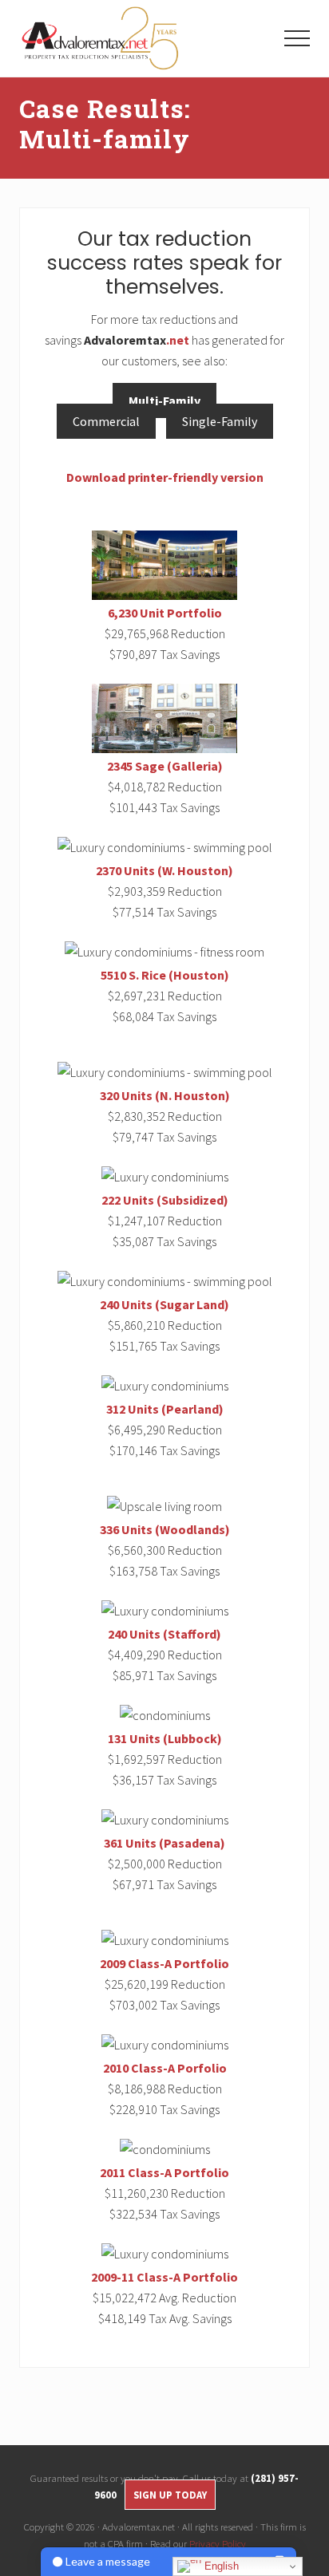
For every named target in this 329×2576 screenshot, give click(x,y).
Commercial (106, 421)
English (220, 2566)
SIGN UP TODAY (170, 2495)
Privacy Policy (218, 2543)
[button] (297, 38)
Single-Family (220, 421)
